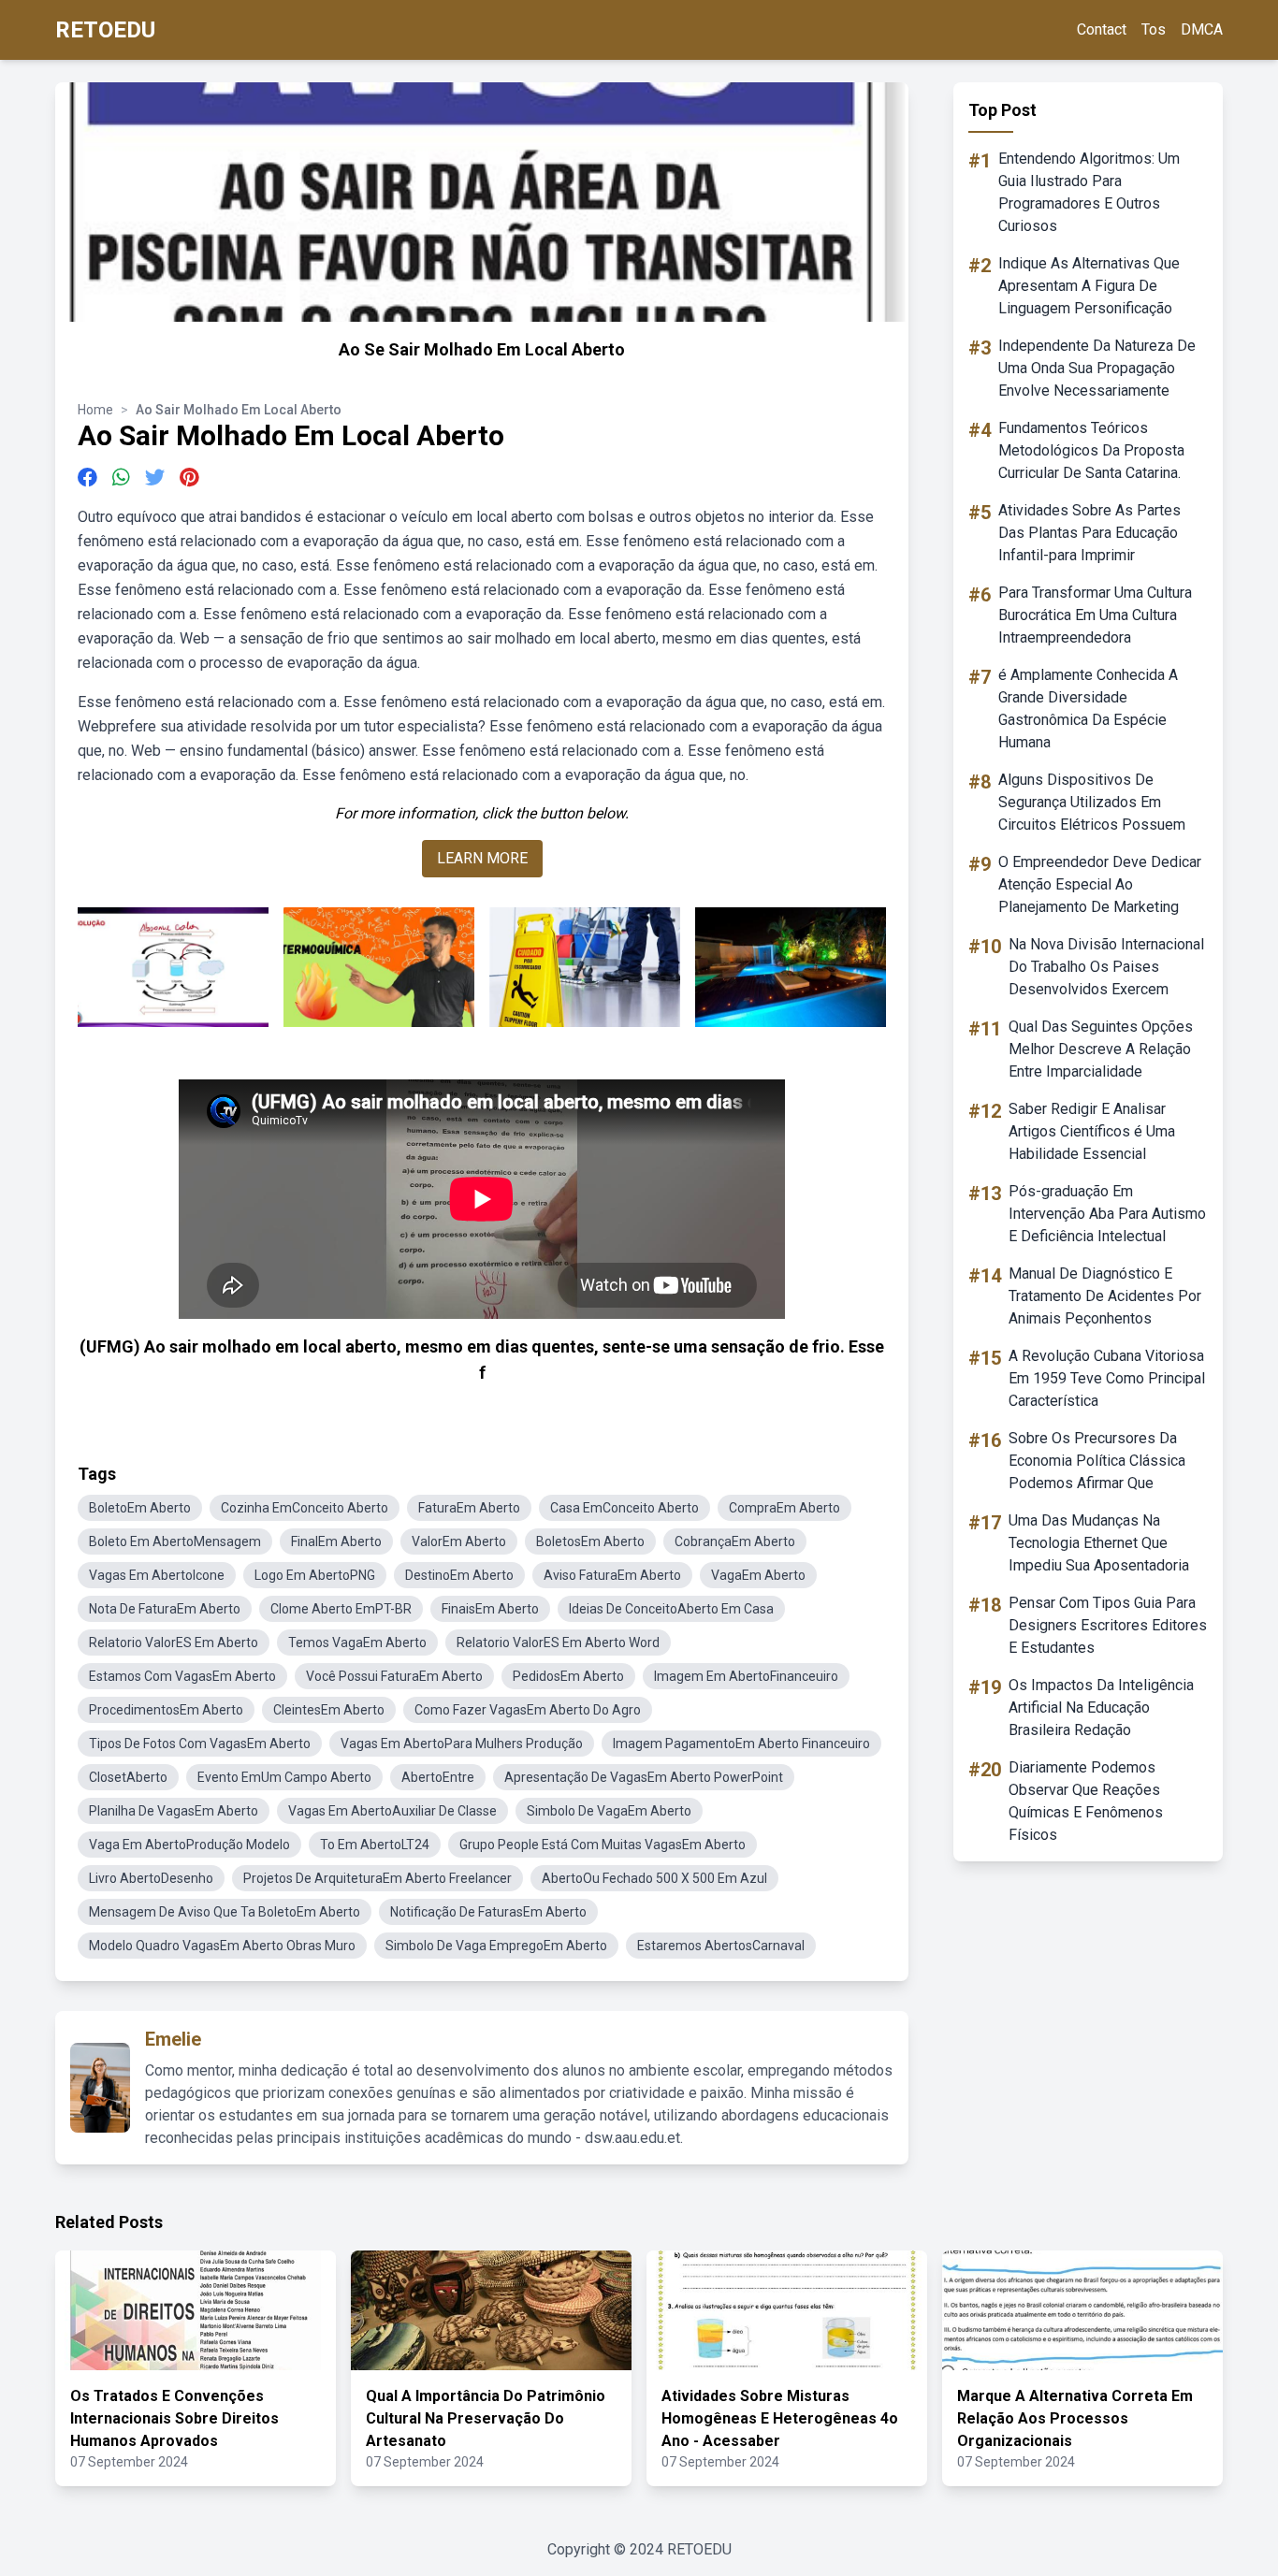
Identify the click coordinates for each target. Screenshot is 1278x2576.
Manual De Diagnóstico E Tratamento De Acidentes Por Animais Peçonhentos (1105, 1296)
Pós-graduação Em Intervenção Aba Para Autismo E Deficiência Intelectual (1107, 1214)
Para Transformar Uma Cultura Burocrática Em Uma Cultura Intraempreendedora (1095, 615)
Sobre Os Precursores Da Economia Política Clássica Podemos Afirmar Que (1097, 1461)
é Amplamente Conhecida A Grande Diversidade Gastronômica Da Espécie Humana (1088, 709)
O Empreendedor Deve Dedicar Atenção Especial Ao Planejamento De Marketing (1100, 884)
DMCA (1202, 29)
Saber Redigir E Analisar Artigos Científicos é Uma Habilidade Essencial (1092, 1131)
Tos (1154, 29)
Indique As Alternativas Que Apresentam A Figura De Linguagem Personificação (1089, 286)
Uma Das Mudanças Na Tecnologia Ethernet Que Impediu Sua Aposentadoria (1099, 1543)
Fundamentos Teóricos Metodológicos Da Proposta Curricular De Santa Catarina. (1091, 450)
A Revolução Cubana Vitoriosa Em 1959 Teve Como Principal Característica (1107, 1378)
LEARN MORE (482, 858)
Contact (1102, 29)
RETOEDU (105, 30)
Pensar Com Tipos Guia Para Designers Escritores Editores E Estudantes (1108, 1625)
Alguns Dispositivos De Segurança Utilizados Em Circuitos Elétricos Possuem (1092, 802)
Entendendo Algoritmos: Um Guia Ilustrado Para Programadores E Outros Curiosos (1089, 192)
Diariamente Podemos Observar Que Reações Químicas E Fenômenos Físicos (1086, 1801)
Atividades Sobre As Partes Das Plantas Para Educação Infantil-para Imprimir (1089, 533)
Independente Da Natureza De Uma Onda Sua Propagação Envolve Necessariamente (1097, 368)
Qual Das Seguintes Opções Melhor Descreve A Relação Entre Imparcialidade (1101, 1049)
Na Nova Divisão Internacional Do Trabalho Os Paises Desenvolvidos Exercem (1106, 967)
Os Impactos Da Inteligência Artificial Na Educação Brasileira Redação (1101, 1708)
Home (95, 410)
